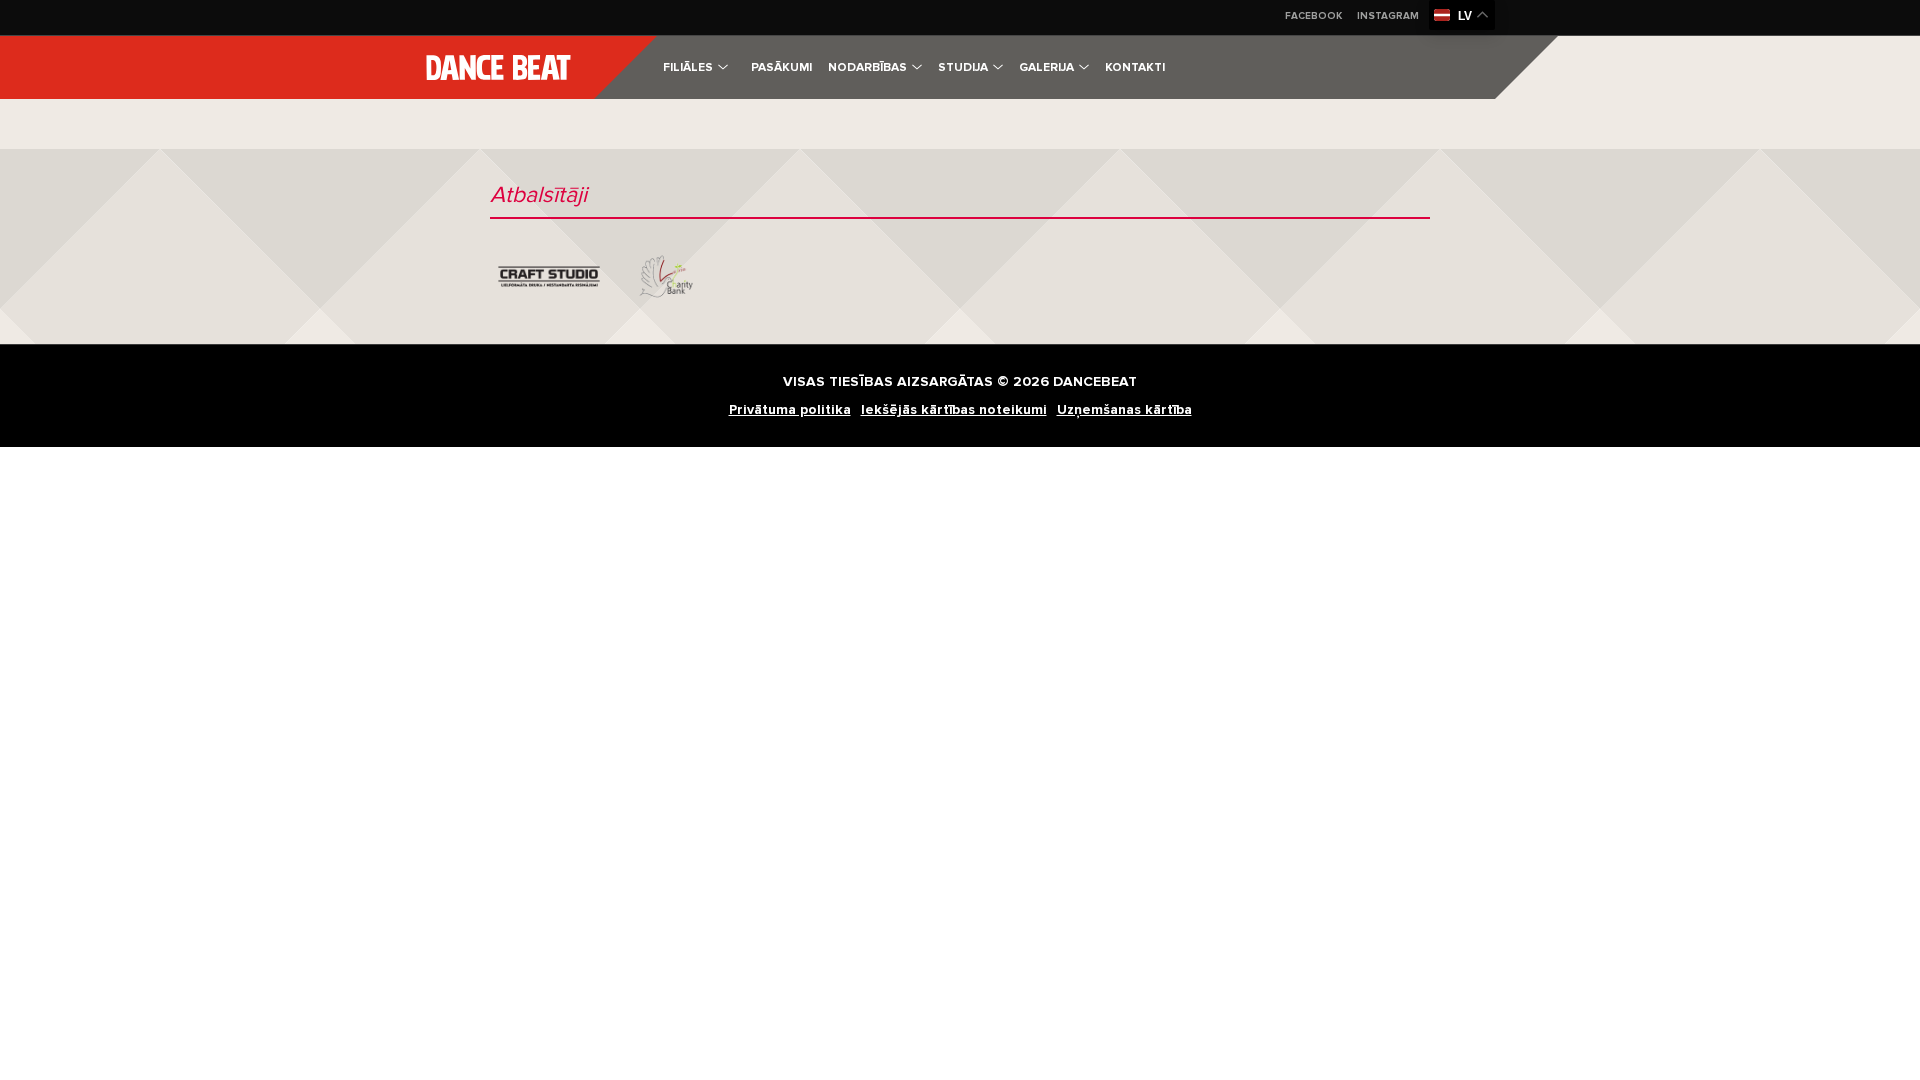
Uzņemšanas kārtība (1124, 409)
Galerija (1046, 67)
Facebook (1313, 16)
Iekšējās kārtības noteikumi (954, 409)
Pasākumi (781, 67)
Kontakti (1135, 67)
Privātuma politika (790, 409)
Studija (963, 67)
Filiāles (688, 67)
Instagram (1388, 16)
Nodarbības (867, 67)
